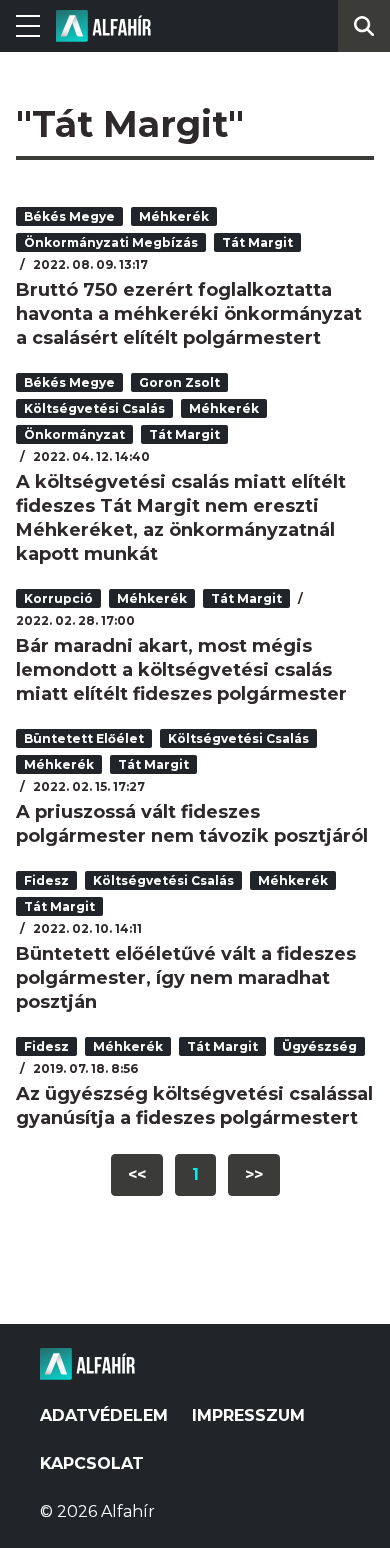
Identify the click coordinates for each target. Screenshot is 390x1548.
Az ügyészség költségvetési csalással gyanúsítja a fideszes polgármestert (194, 1106)
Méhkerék (174, 216)
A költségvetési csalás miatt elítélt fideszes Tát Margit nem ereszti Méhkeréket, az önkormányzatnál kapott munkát (181, 518)
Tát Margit (257, 242)
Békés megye (69, 216)
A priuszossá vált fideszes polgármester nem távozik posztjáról (192, 824)
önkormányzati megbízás (111, 242)
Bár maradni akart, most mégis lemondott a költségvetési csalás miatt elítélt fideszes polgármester (181, 670)
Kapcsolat (92, 1463)
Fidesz (46, 880)
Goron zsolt (179, 382)
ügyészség (319, 1046)
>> (254, 1174)
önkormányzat (74, 434)
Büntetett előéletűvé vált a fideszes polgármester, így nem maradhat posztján (186, 978)
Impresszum (248, 1415)
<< (137, 1174)
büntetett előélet (84, 738)
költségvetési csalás (94, 408)
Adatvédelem (104, 1415)
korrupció (58, 598)
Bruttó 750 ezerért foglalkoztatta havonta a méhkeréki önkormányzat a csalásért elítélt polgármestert (189, 314)
